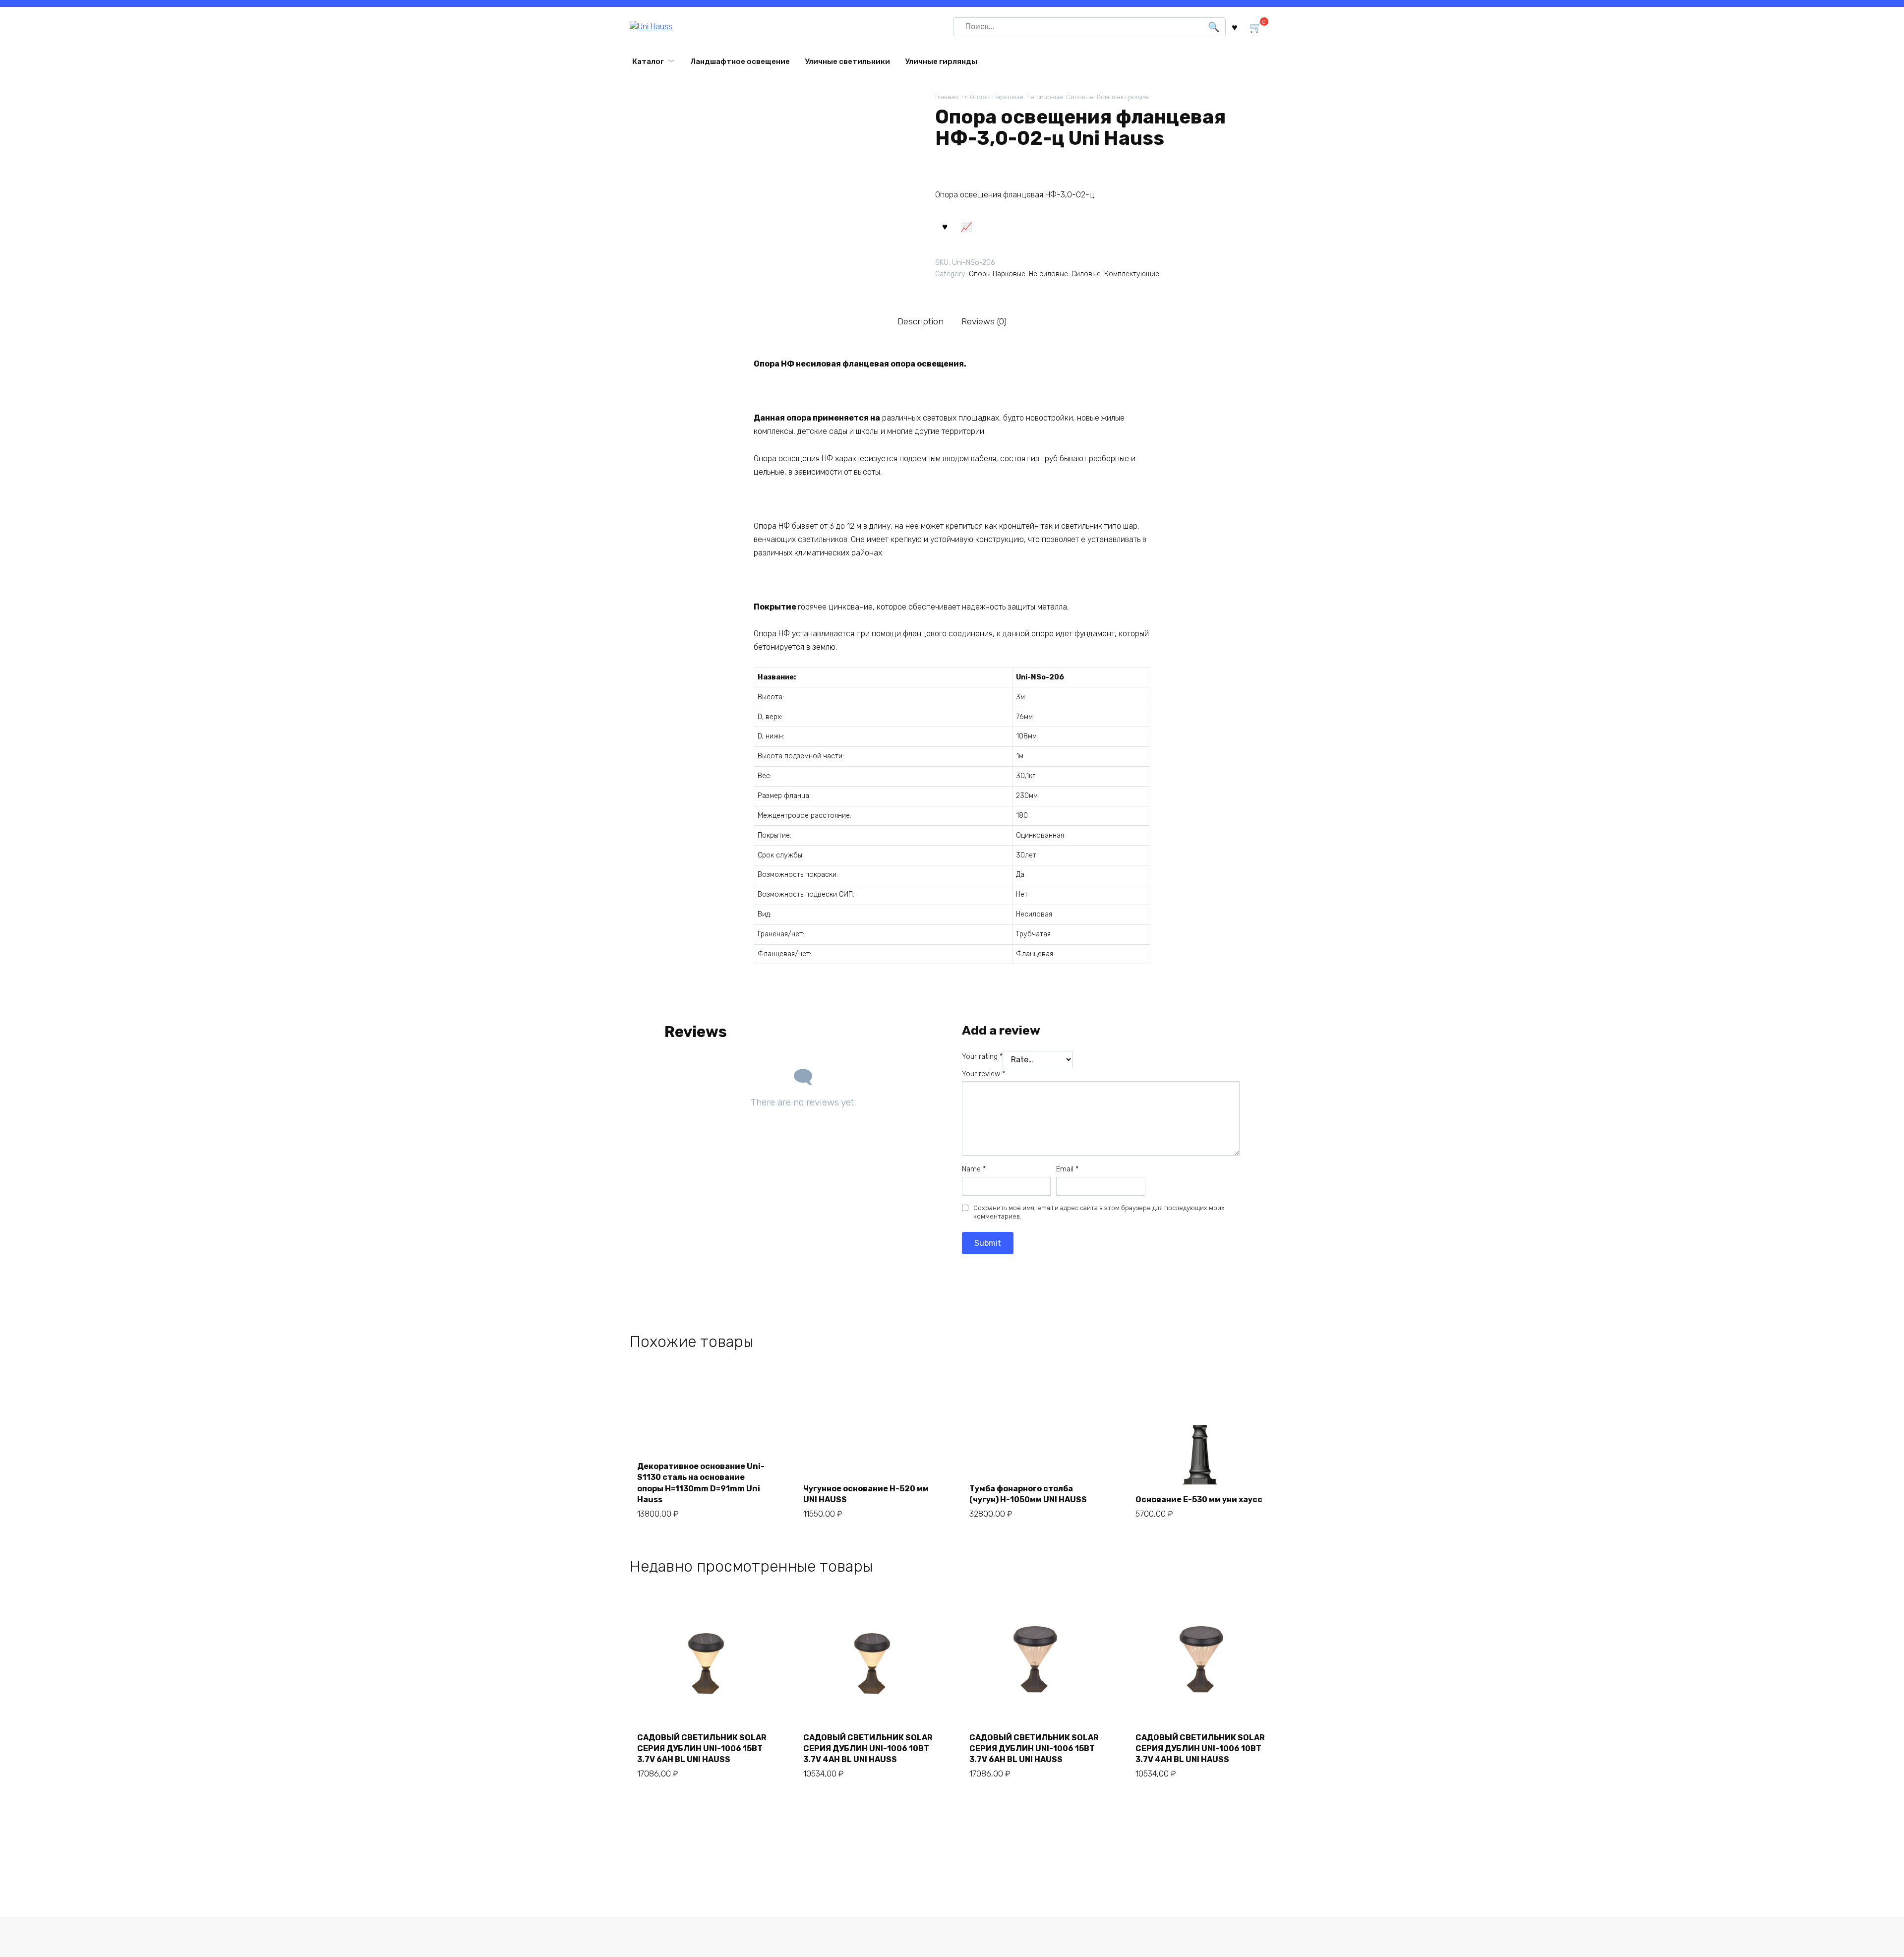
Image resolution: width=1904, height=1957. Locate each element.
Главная (947, 97)
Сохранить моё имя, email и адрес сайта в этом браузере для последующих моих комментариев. (1099, 1212)
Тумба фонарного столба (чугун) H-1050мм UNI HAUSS (1028, 1494)
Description (921, 321)
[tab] (921, 322)
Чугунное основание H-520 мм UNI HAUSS (866, 1494)
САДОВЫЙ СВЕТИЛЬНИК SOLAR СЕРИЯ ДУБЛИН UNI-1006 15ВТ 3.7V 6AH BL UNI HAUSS (702, 1749)
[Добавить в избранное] (945, 226)
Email (1067, 1169)
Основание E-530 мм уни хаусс (1199, 1499)
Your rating (982, 1057)
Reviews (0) (984, 321)
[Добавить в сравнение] (966, 226)
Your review (983, 1074)
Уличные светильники (847, 61)
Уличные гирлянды (941, 61)
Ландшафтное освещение (740, 61)
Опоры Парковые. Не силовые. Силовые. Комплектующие (1059, 97)
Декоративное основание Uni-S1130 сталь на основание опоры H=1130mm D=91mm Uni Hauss (701, 1483)
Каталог (648, 61)
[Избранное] (1235, 27)
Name (974, 1169)
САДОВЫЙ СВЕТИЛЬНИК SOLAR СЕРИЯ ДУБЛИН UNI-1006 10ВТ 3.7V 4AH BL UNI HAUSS (868, 1749)
